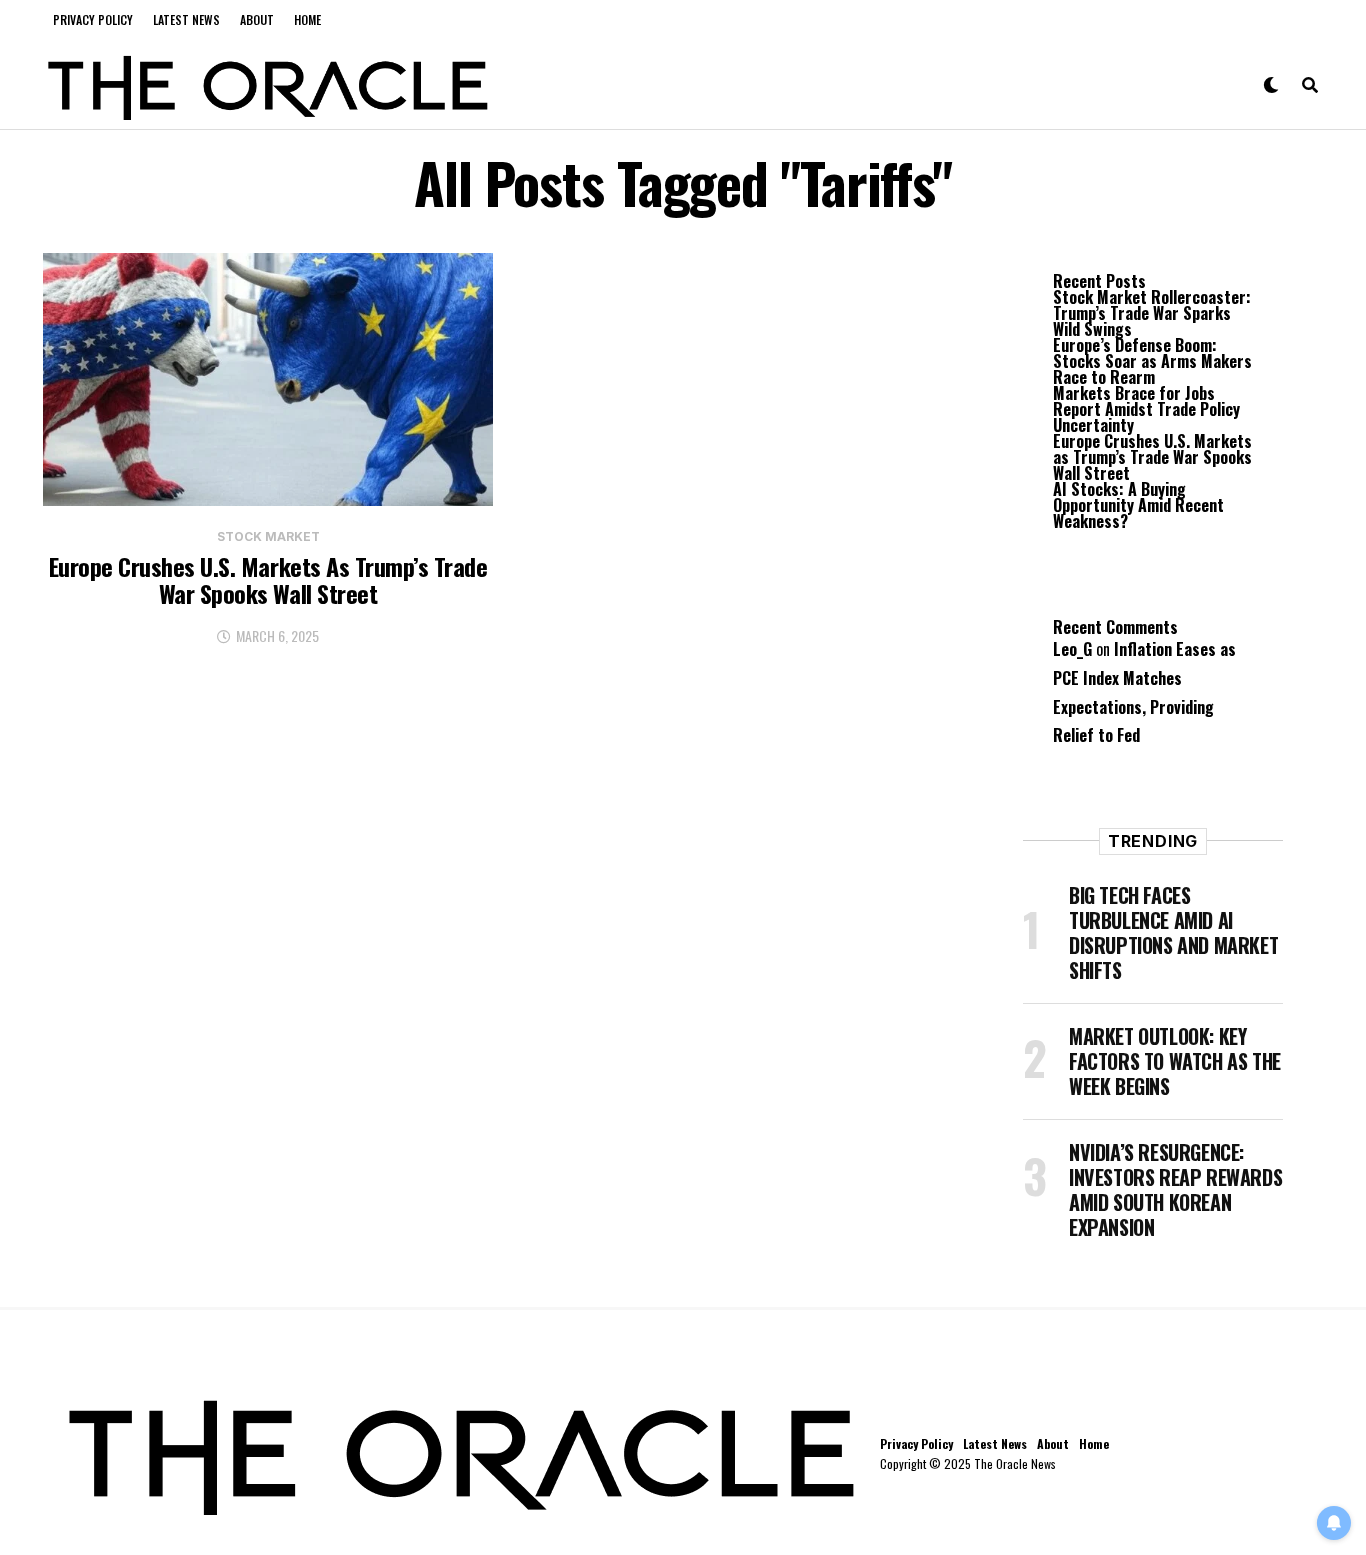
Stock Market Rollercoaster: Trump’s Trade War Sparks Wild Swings (1152, 313)
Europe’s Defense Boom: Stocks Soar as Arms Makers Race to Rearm (1152, 361)
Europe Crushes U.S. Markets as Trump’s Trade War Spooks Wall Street (1152, 457)
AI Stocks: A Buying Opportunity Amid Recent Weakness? (1138, 505)
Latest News (186, 19)
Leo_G (1072, 649)
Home (307, 19)
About (257, 19)
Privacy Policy (93, 19)
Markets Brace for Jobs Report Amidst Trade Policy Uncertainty (1146, 409)
